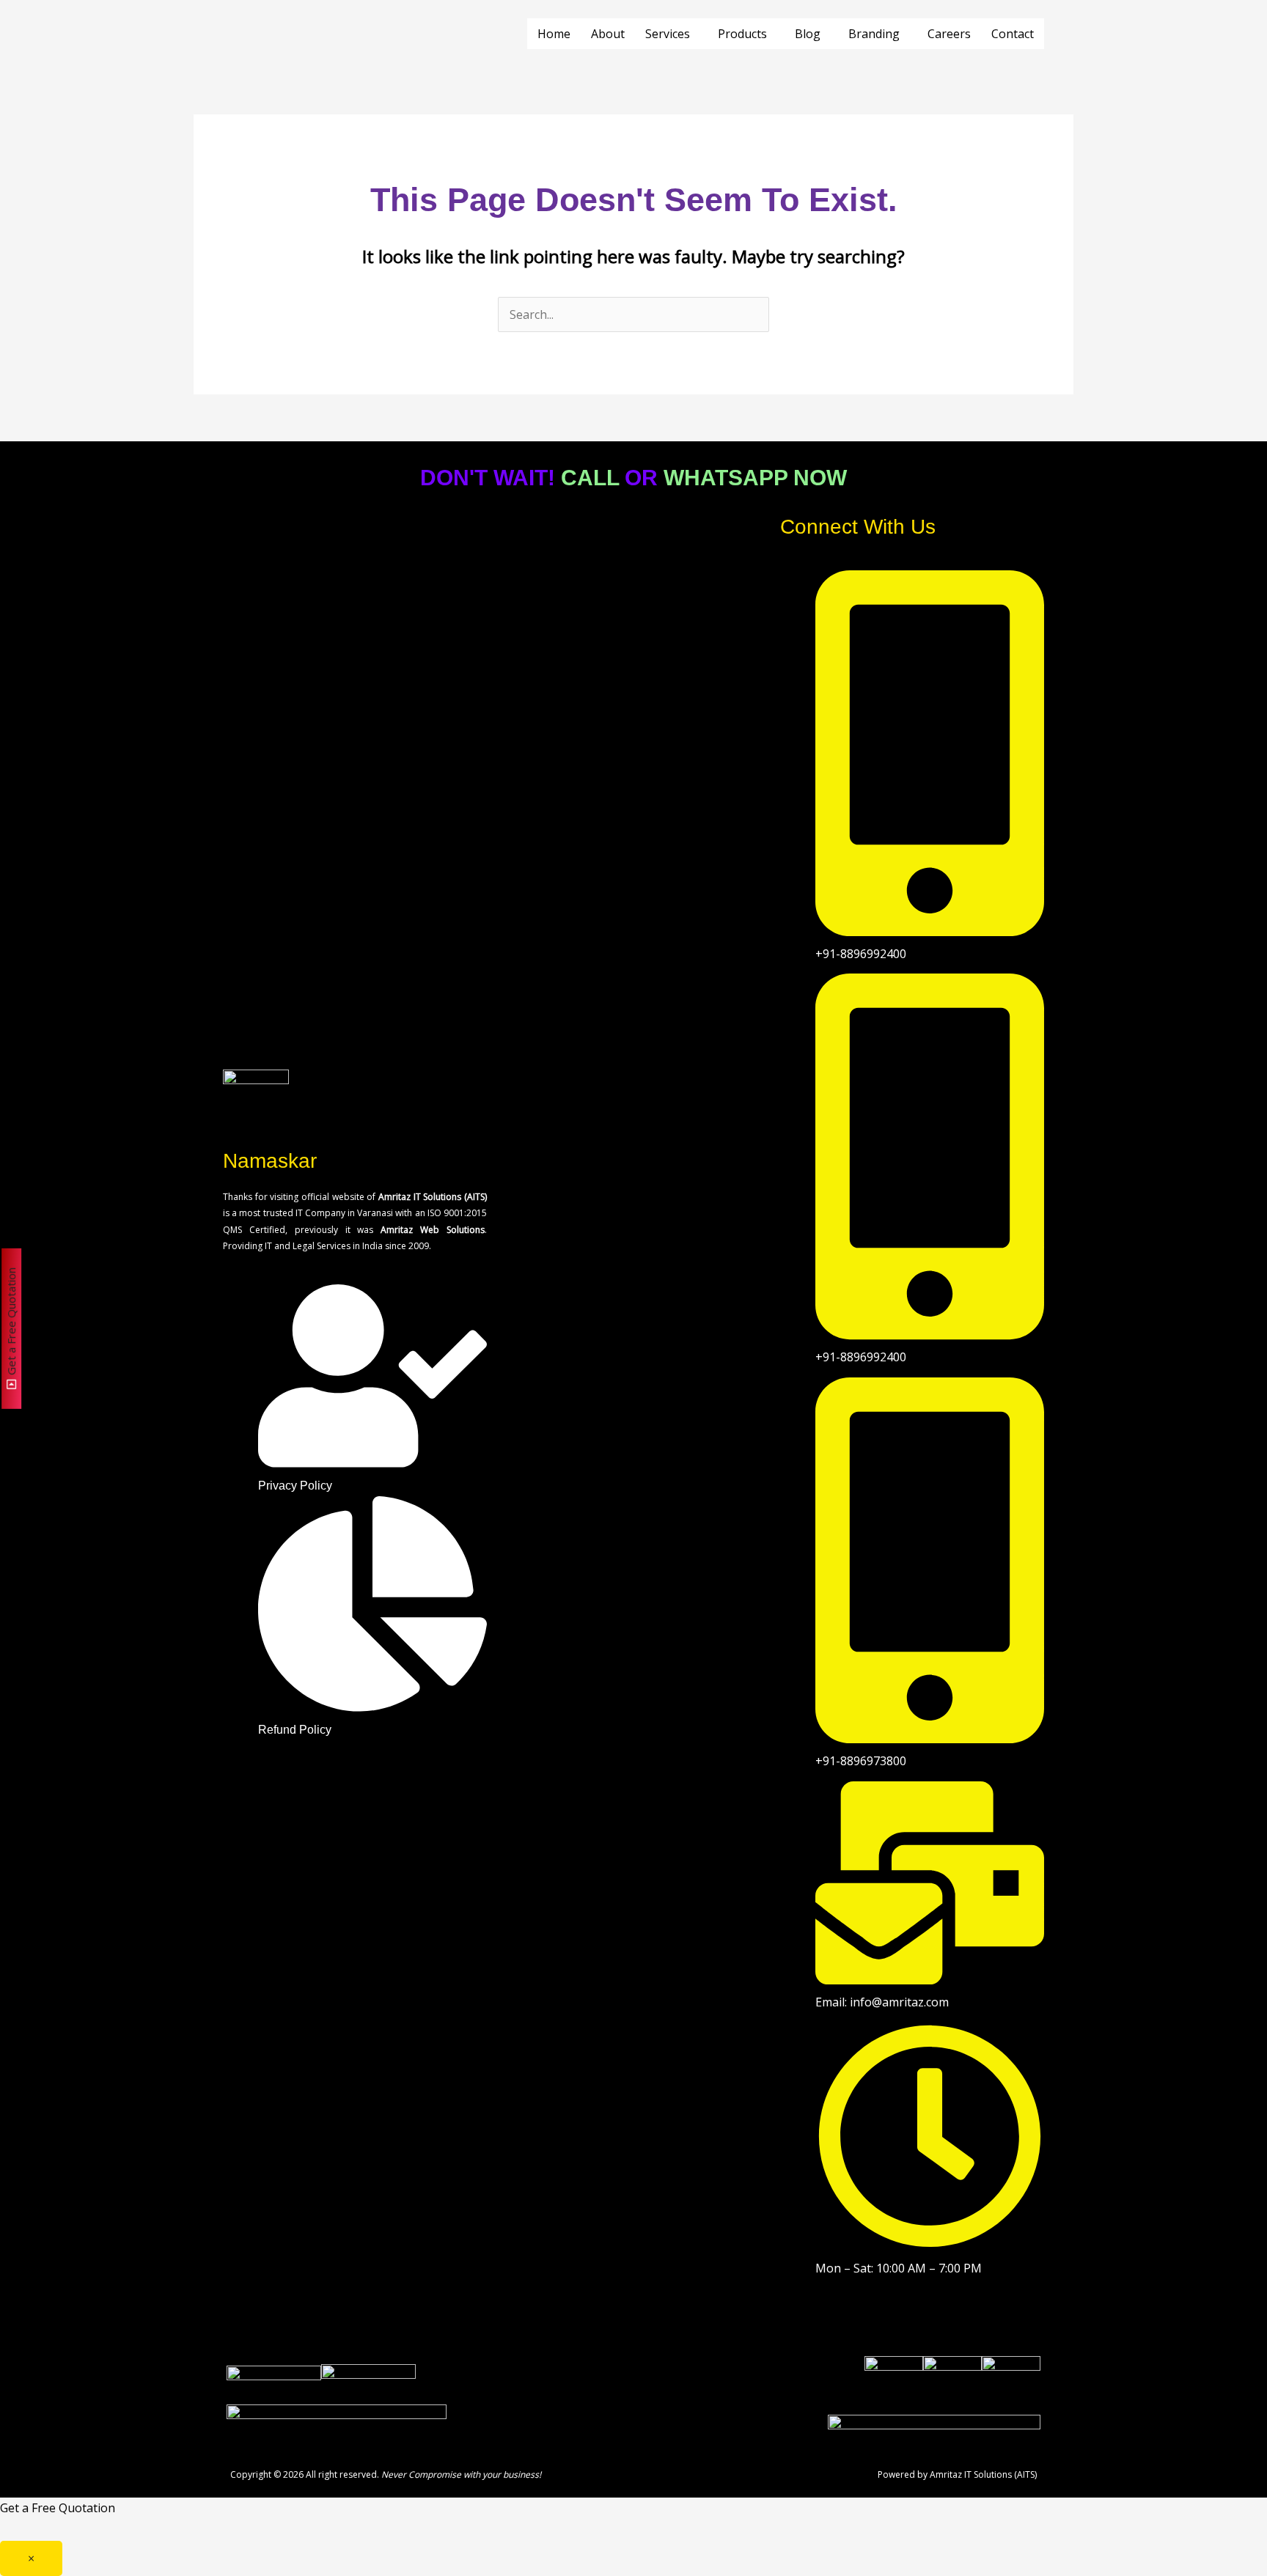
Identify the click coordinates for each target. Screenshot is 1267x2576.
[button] (671, 34)
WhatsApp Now (755, 478)
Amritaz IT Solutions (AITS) (983, 2474)
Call (590, 478)
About (608, 34)
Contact (1013, 34)
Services (668, 34)
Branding (874, 34)
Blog (808, 34)
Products (742, 34)
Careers (949, 34)
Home (554, 34)
